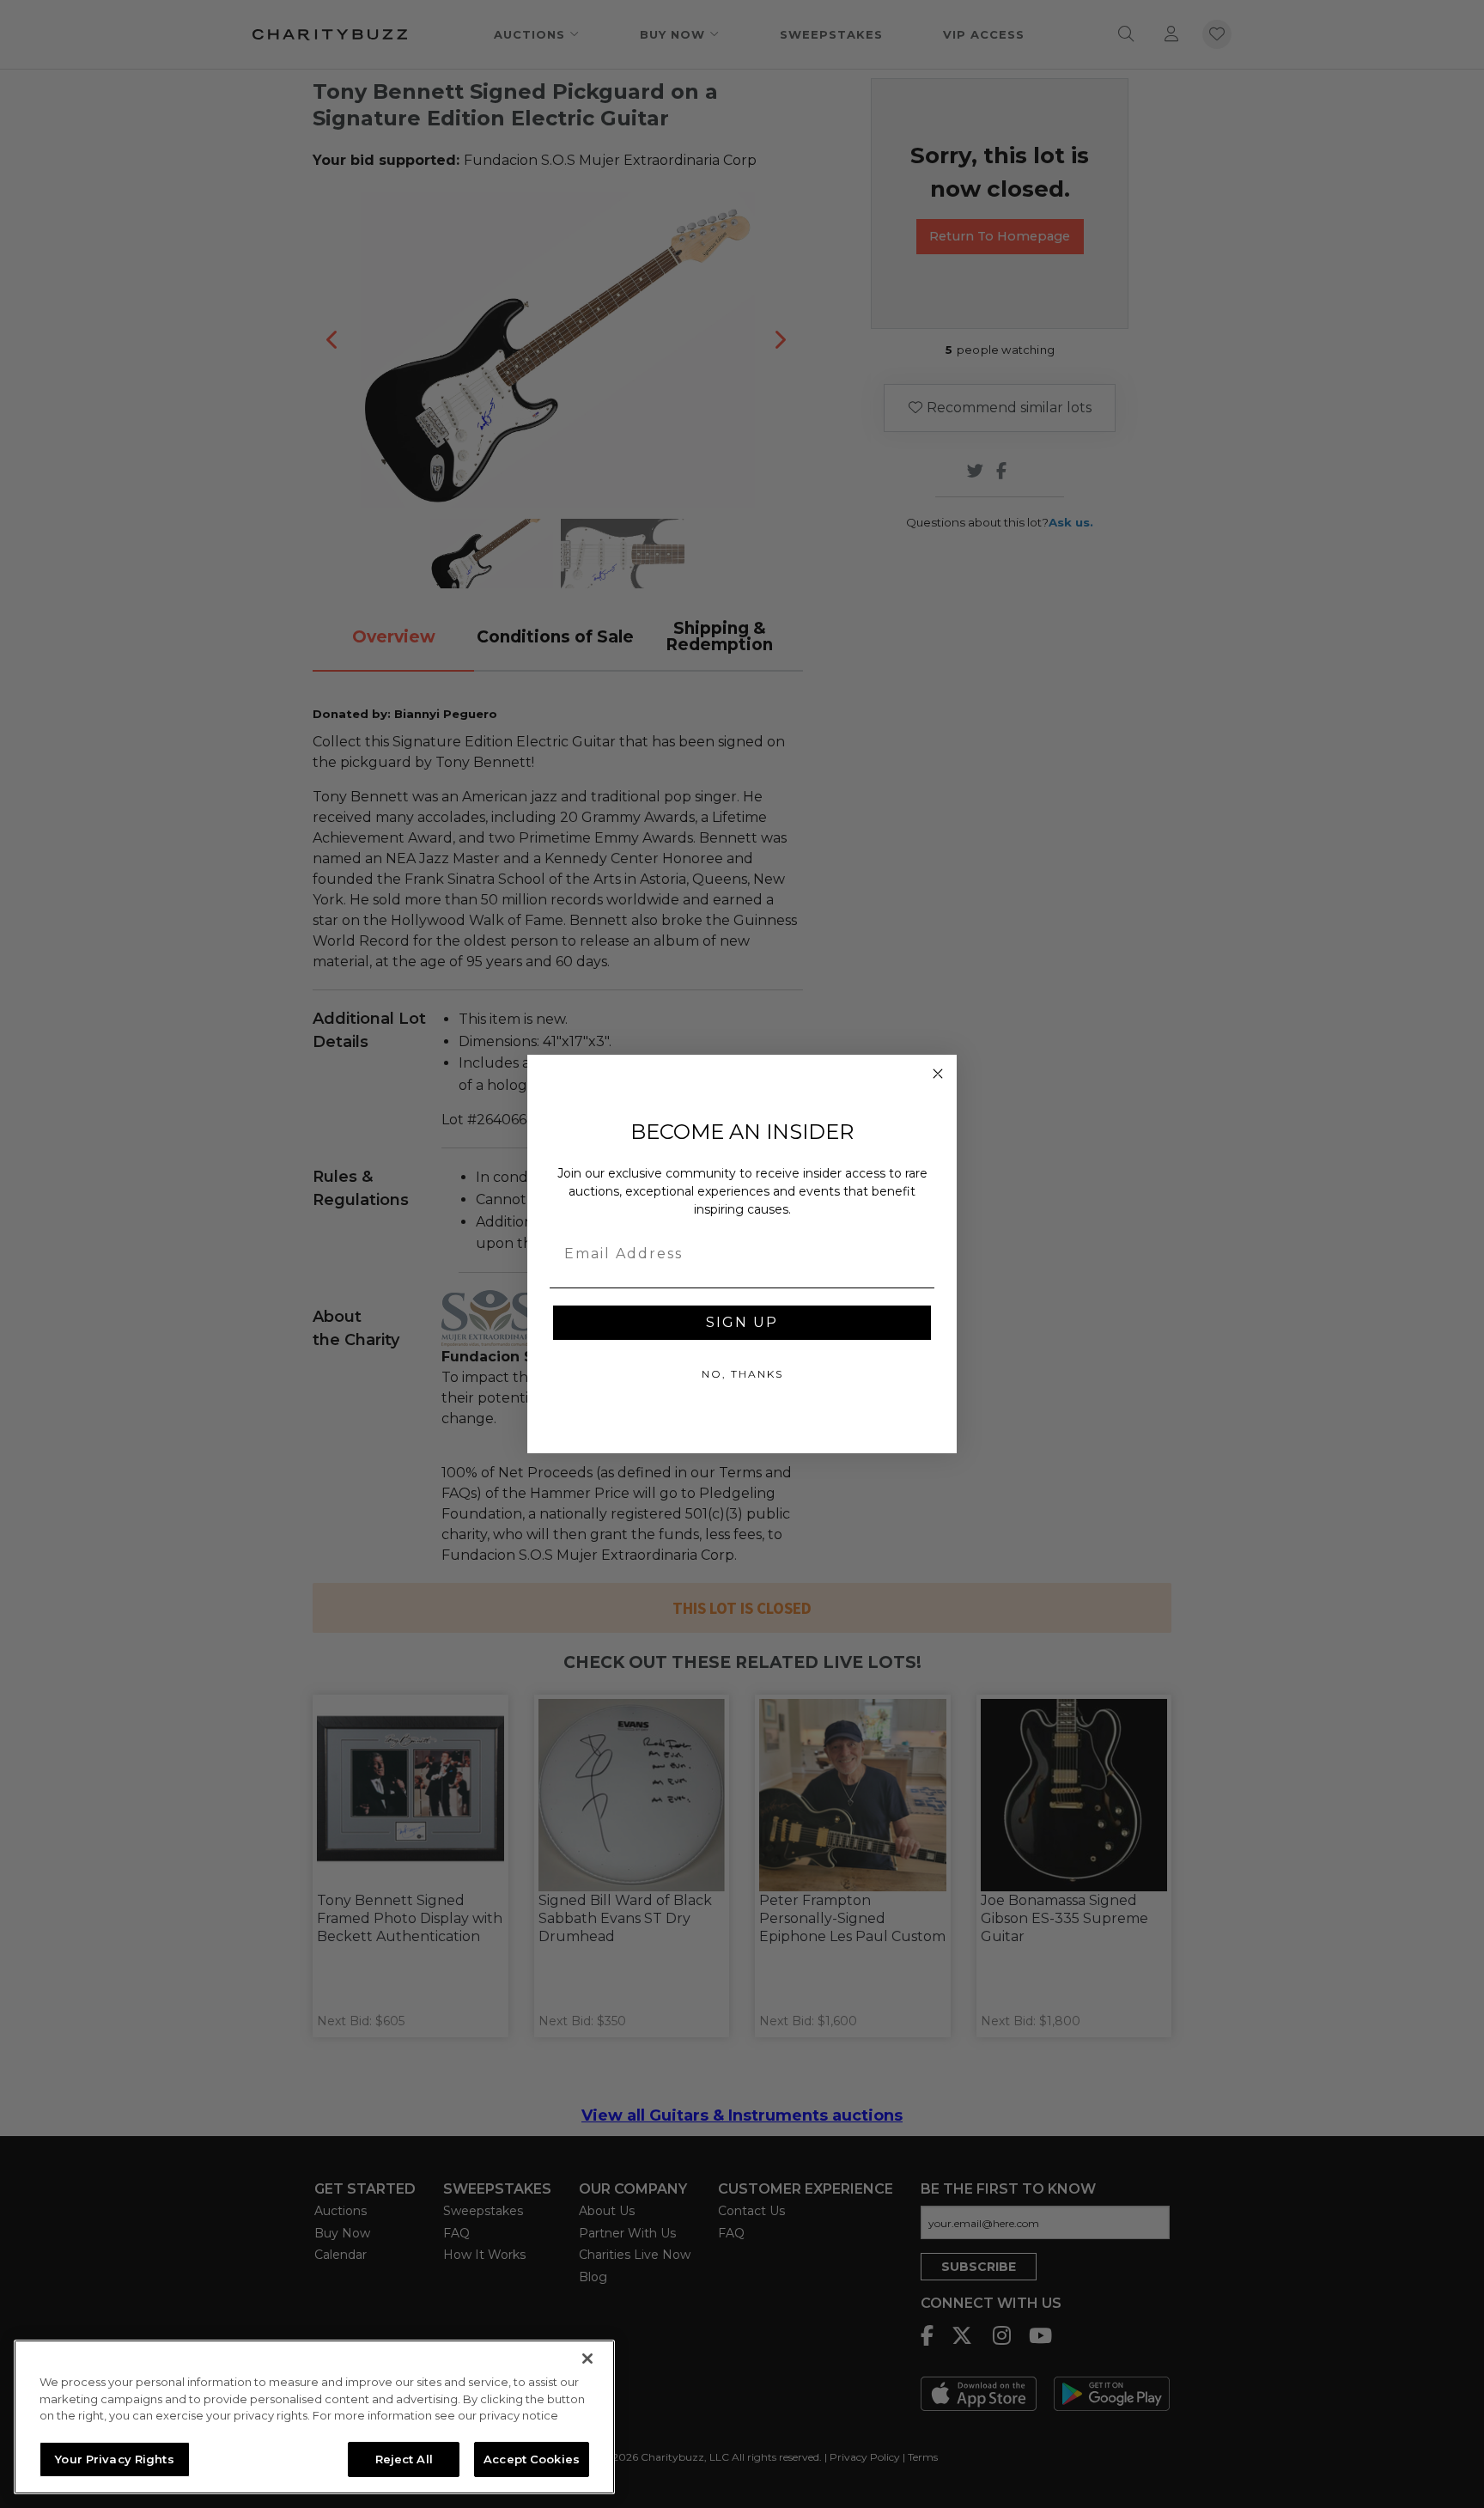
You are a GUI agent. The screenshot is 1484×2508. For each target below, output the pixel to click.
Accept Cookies (532, 2458)
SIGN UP (742, 1322)
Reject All (404, 2458)
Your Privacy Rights (114, 2458)
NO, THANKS (742, 1374)
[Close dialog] (938, 1074)
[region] (314, 2417)
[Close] (587, 2359)
